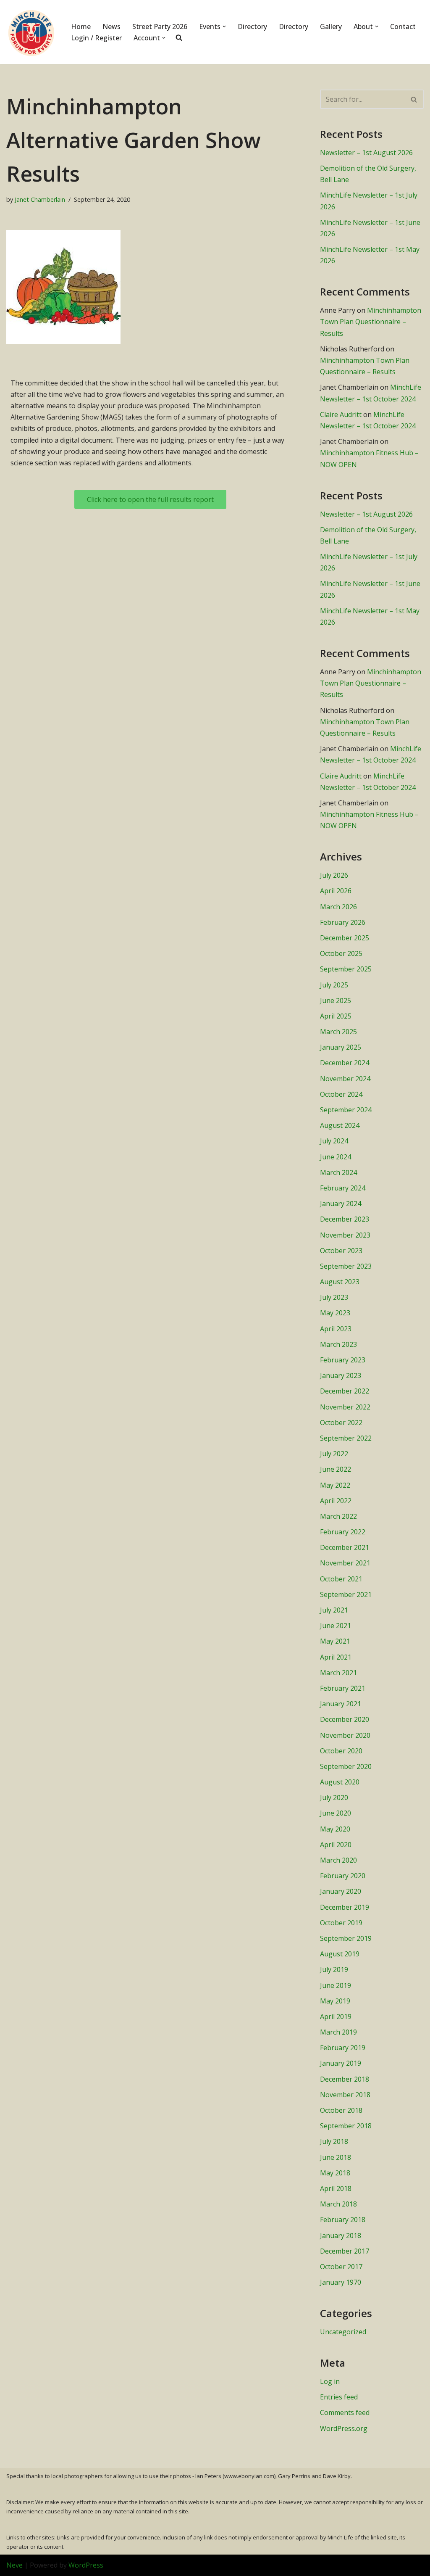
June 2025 (336, 1000)
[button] (224, 26)
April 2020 (336, 1845)
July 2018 (334, 2141)
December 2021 (345, 1547)
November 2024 (345, 1079)
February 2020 (343, 1876)
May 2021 (335, 1641)
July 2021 (334, 1610)
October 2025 (341, 953)
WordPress (86, 2565)
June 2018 (336, 2157)
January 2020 (341, 1891)
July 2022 (334, 1454)
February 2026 (343, 922)
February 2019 (343, 2048)
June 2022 (336, 1469)
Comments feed (345, 2412)
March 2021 (338, 1673)
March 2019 (338, 2032)
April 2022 (336, 1501)
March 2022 (338, 1516)
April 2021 (336, 1657)
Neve (14, 2565)
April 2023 (336, 1329)
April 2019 (336, 2016)
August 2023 (340, 1282)
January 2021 (341, 1704)
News (111, 26)
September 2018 (346, 2126)
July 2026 (334, 875)
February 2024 (343, 1188)
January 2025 (341, 1047)
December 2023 (345, 1219)
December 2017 (345, 2251)
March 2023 (338, 1344)
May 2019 (335, 2001)
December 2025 (345, 938)
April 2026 (336, 891)
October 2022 (341, 1423)
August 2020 (340, 1782)
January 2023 (341, 1375)
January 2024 (341, 1204)
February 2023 (343, 1360)
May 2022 (335, 1485)
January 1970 (341, 2282)
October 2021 (341, 1579)
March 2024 (338, 1172)
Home (81, 26)
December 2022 (345, 1391)
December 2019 (345, 1907)
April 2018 (336, 2188)
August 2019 (340, 1954)
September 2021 (346, 1594)
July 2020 (334, 1797)
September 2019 (346, 1938)
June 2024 (336, 1157)
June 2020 (336, 1813)
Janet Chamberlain (40, 199)
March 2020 (338, 1860)
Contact (403, 26)
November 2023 (345, 1235)
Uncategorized (343, 2332)
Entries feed (339, 2397)
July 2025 (334, 985)
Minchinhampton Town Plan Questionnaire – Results (371, 322)
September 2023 (346, 1266)
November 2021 (345, 1563)
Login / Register (96, 38)
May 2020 (335, 1829)
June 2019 (336, 1985)
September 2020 (346, 1766)
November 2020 (345, 1735)
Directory (252, 26)
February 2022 (343, 1532)
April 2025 (336, 1016)
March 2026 (338, 907)
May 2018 (335, 2173)
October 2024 (341, 1094)
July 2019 (334, 1969)
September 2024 (346, 1110)
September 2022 (346, 1438)
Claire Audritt (341, 414)
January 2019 (341, 2063)
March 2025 (338, 1032)
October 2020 (341, 1751)
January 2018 (341, 2236)
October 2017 (341, 2267)
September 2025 (346, 969)
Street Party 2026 (160, 26)
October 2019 (341, 1923)
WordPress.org (344, 2428)
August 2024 (340, 1125)
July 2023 (334, 1297)
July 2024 (334, 1141)
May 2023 (335, 1313)
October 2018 (341, 2110)
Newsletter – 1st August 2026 (366, 153)
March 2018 (338, 2204)
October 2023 (341, 1251)
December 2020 (345, 1719)
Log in (330, 2381)
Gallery (331, 26)
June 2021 (336, 1626)
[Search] (414, 99)
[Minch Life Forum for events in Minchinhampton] (31, 32)
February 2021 (343, 1688)
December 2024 (345, 1063)
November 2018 (345, 2095)
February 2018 (343, 2220)
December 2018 (345, 2079)
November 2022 (345, 1407)
